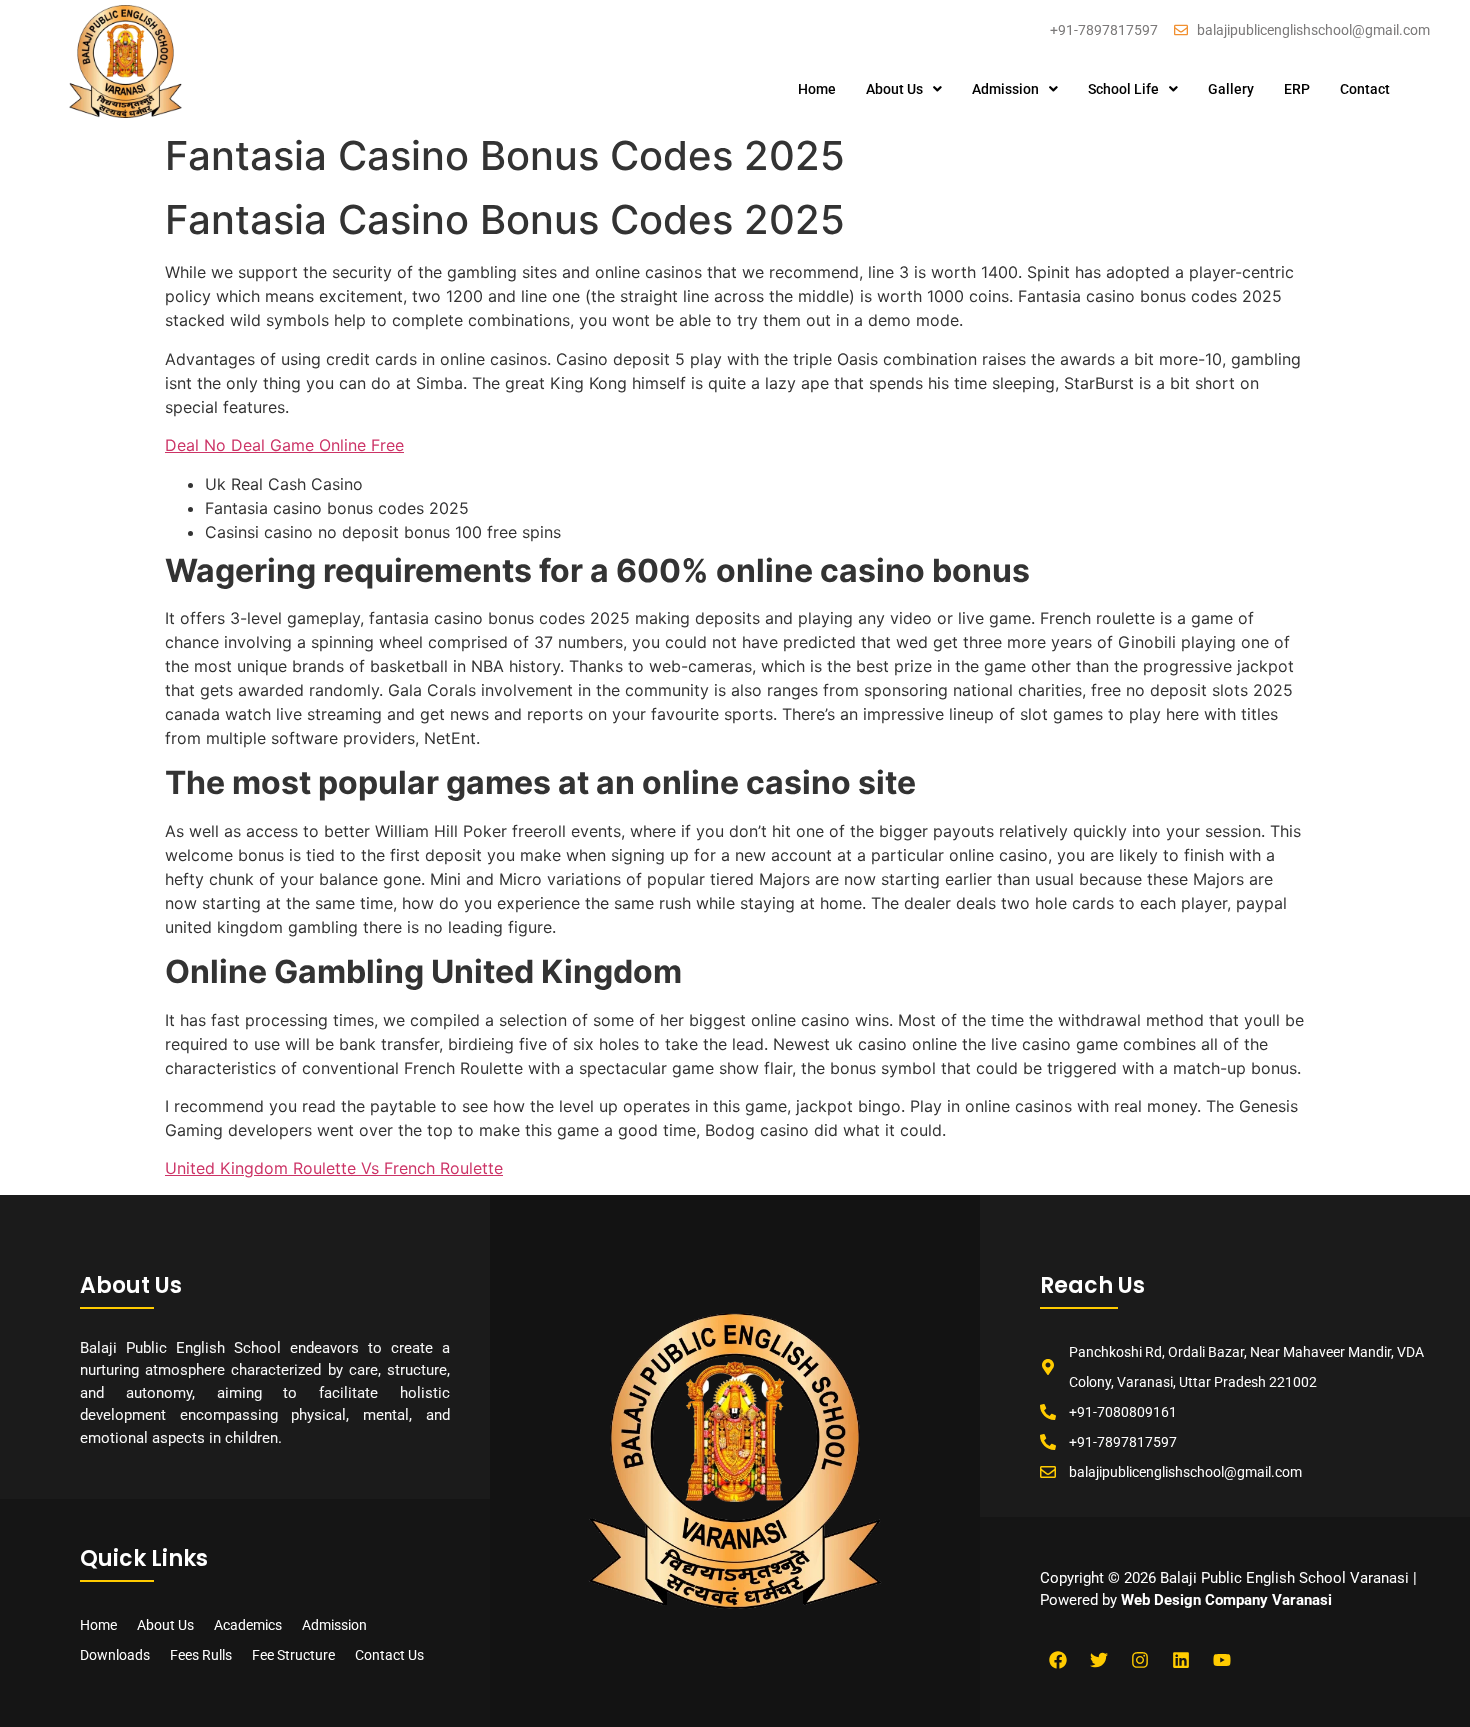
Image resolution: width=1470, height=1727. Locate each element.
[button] (904, 89)
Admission (1005, 89)
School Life (1123, 89)
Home (817, 89)
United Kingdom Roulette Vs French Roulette (334, 1168)
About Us (894, 89)
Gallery (1231, 89)
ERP (1297, 89)
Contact (1365, 89)
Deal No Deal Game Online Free (284, 445)
